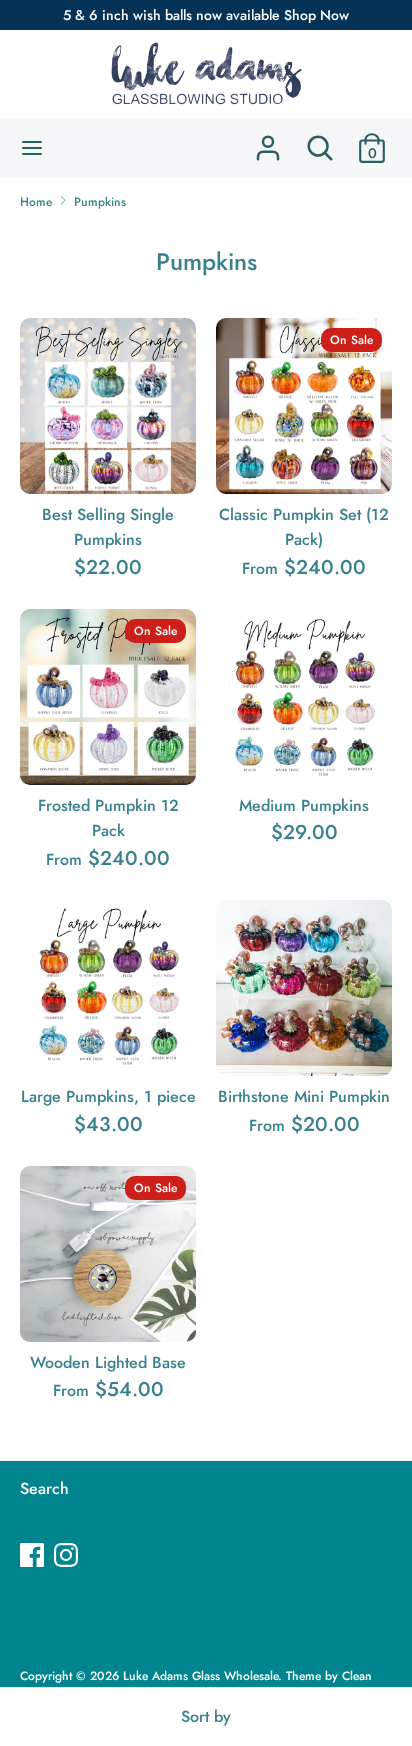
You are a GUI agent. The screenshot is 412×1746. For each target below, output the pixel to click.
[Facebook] (34, 1557)
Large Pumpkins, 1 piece (108, 1096)
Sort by (206, 1716)
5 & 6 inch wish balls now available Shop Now (206, 15)
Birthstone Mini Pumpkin (304, 1096)
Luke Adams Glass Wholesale (200, 1676)
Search (44, 1488)
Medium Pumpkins (304, 805)
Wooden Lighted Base (108, 1362)
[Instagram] (68, 1557)
